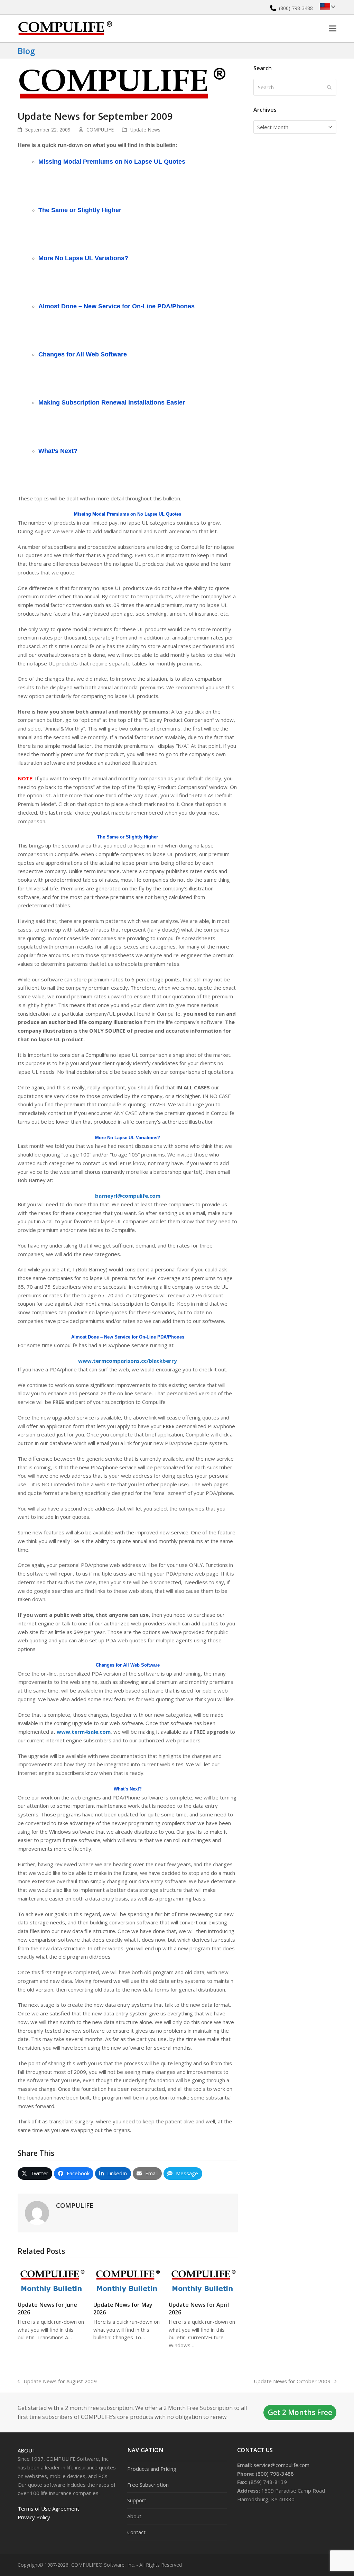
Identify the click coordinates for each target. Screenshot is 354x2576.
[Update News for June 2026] (52, 2280)
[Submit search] (329, 87)
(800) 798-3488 (296, 8)
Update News (145, 130)
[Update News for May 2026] (128, 2280)
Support (137, 2500)
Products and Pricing (152, 2469)
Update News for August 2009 (57, 2382)
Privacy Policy (34, 2517)
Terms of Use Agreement (48, 2509)
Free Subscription (148, 2485)
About (27, 2450)
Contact (136, 2532)
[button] (333, 28)
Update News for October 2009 (292, 2382)
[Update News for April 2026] (203, 2280)
